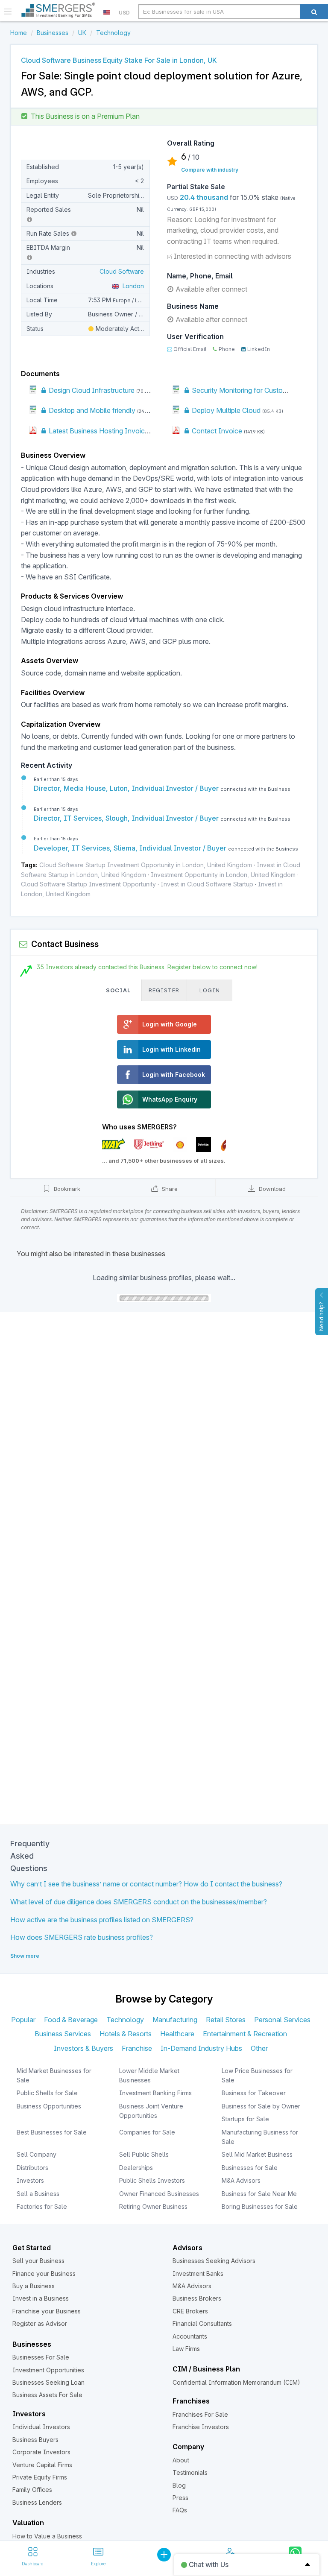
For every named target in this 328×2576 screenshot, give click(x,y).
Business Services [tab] (63, 2034)
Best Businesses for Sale (52, 2132)
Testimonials (190, 2472)
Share (169, 1189)
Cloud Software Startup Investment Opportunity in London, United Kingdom (146, 865)
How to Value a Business (47, 2536)
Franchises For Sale (200, 2414)
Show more (25, 1956)
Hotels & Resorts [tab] (126, 2034)
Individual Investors (41, 2427)
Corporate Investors (41, 2452)
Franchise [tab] (137, 2048)
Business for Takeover (254, 2093)
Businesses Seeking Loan (48, 2382)
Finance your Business (44, 2273)
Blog (179, 2485)
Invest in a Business (41, 2298)
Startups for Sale (245, 2119)
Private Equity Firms (40, 2477)
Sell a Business (38, 2194)
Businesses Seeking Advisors (214, 2261)
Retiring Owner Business (153, 2206)
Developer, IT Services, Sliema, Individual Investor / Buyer (131, 848)
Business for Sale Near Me (259, 2194)
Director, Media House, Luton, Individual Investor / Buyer (127, 788)
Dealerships (136, 2168)
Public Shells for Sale (47, 2093)
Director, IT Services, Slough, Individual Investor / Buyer (127, 818)
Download (271, 1189)
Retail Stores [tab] (226, 2020)
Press (180, 2498)
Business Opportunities (49, 2106)
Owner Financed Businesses (159, 2194)
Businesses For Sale (41, 2357)
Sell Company (37, 2154)
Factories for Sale (42, 2206)
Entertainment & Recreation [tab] (245, 2034)
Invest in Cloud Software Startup (207, 884)
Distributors (32, 2168)
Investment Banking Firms (155, 2093)
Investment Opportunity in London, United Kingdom (223, 875)
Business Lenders (37, 2502)
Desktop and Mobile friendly (91, 410)
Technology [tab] (125, 2020)
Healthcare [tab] (177, 2034)
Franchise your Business (47, 2311)
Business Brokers (197, 2298)
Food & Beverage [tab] (71, 2020)
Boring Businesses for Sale (260, 2206)
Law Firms (186, 2349)
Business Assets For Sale (47, 2395)
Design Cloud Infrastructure (91, 390)
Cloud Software (122, 271)
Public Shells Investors (152, 2180)
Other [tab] (259, 2048)
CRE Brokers (190, 2311)
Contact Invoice (216, 431)
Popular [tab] (23, 2020)
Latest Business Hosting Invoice (98, 431)
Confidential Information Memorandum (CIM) (236, 2382)
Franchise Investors (201, 2427)
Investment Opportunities (48, 2370)
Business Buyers (35, 2440)
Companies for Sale (147, 2132)
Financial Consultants (202, 2323)
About (181, 2460)
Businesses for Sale (250, 2168)
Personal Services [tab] (282, 2020)
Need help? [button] (321, 1316)
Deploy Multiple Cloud (225, 410)
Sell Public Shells (144, 2154)
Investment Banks (198, 2273)
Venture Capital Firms (42, 2465)
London (132, 286)
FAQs (180, 2510)
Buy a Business (34, 2286)
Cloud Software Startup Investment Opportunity (88, 884)
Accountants (190, 2336)
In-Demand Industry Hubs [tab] (201, 2048)
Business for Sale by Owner (261, 2106)
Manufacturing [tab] (175, 2020)
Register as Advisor (40, 2323)
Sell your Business (38, 2261)
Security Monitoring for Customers (244, 390)
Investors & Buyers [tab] (83, 2048)
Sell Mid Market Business (257, 2154)
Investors (30, 2180)
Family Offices (32, 2490)
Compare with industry (210, 170)
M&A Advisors (241, 2180)
